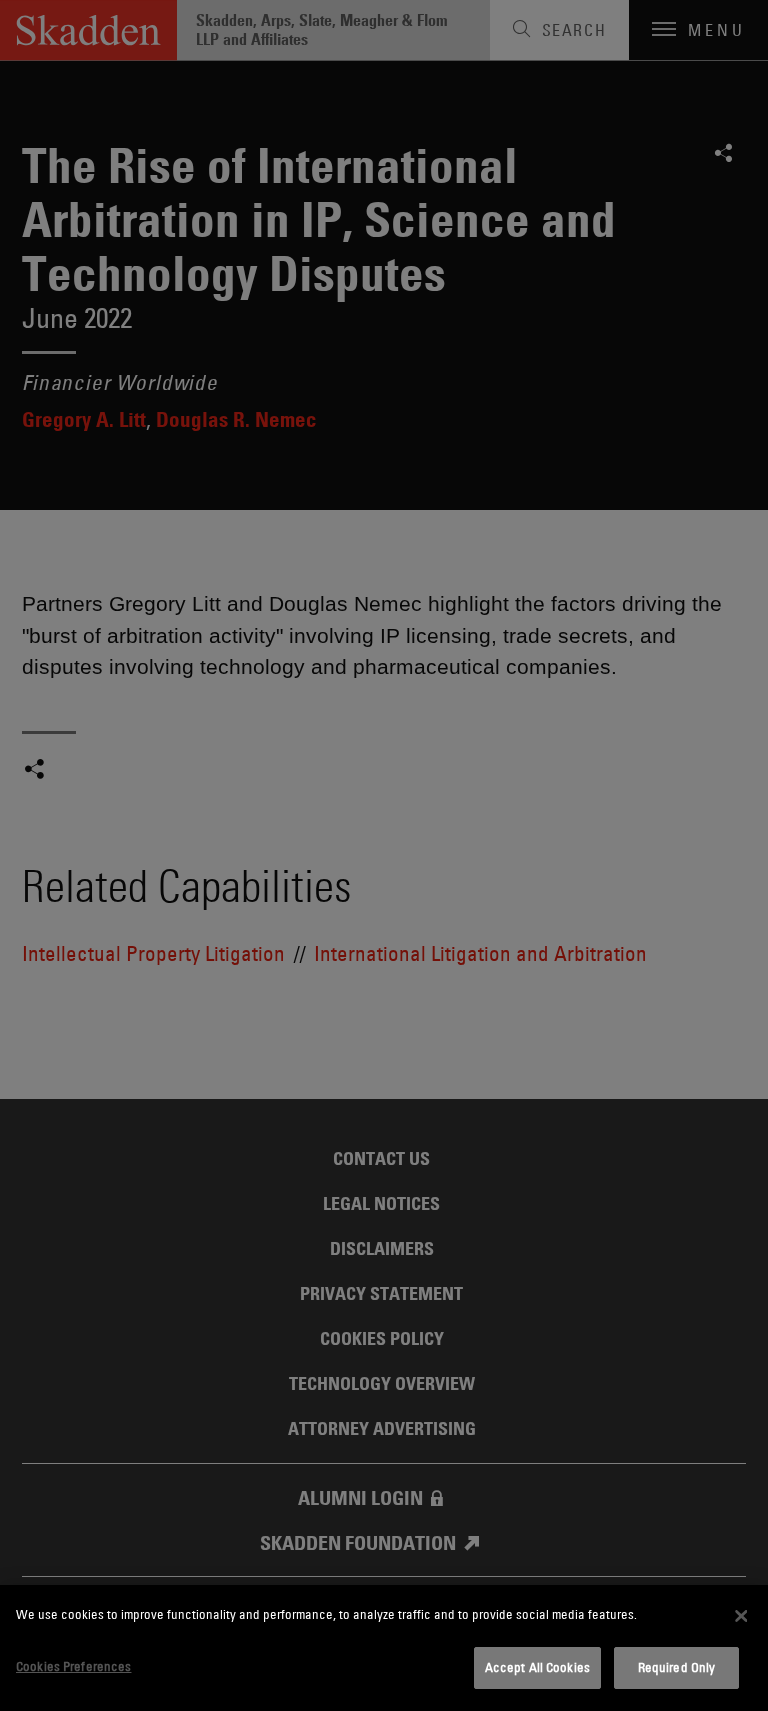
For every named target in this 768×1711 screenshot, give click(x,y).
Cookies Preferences (73, 1666)
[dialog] (384, 1648)
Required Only (677, 1667)
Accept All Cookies (537, 1667)
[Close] (741, 1616)
